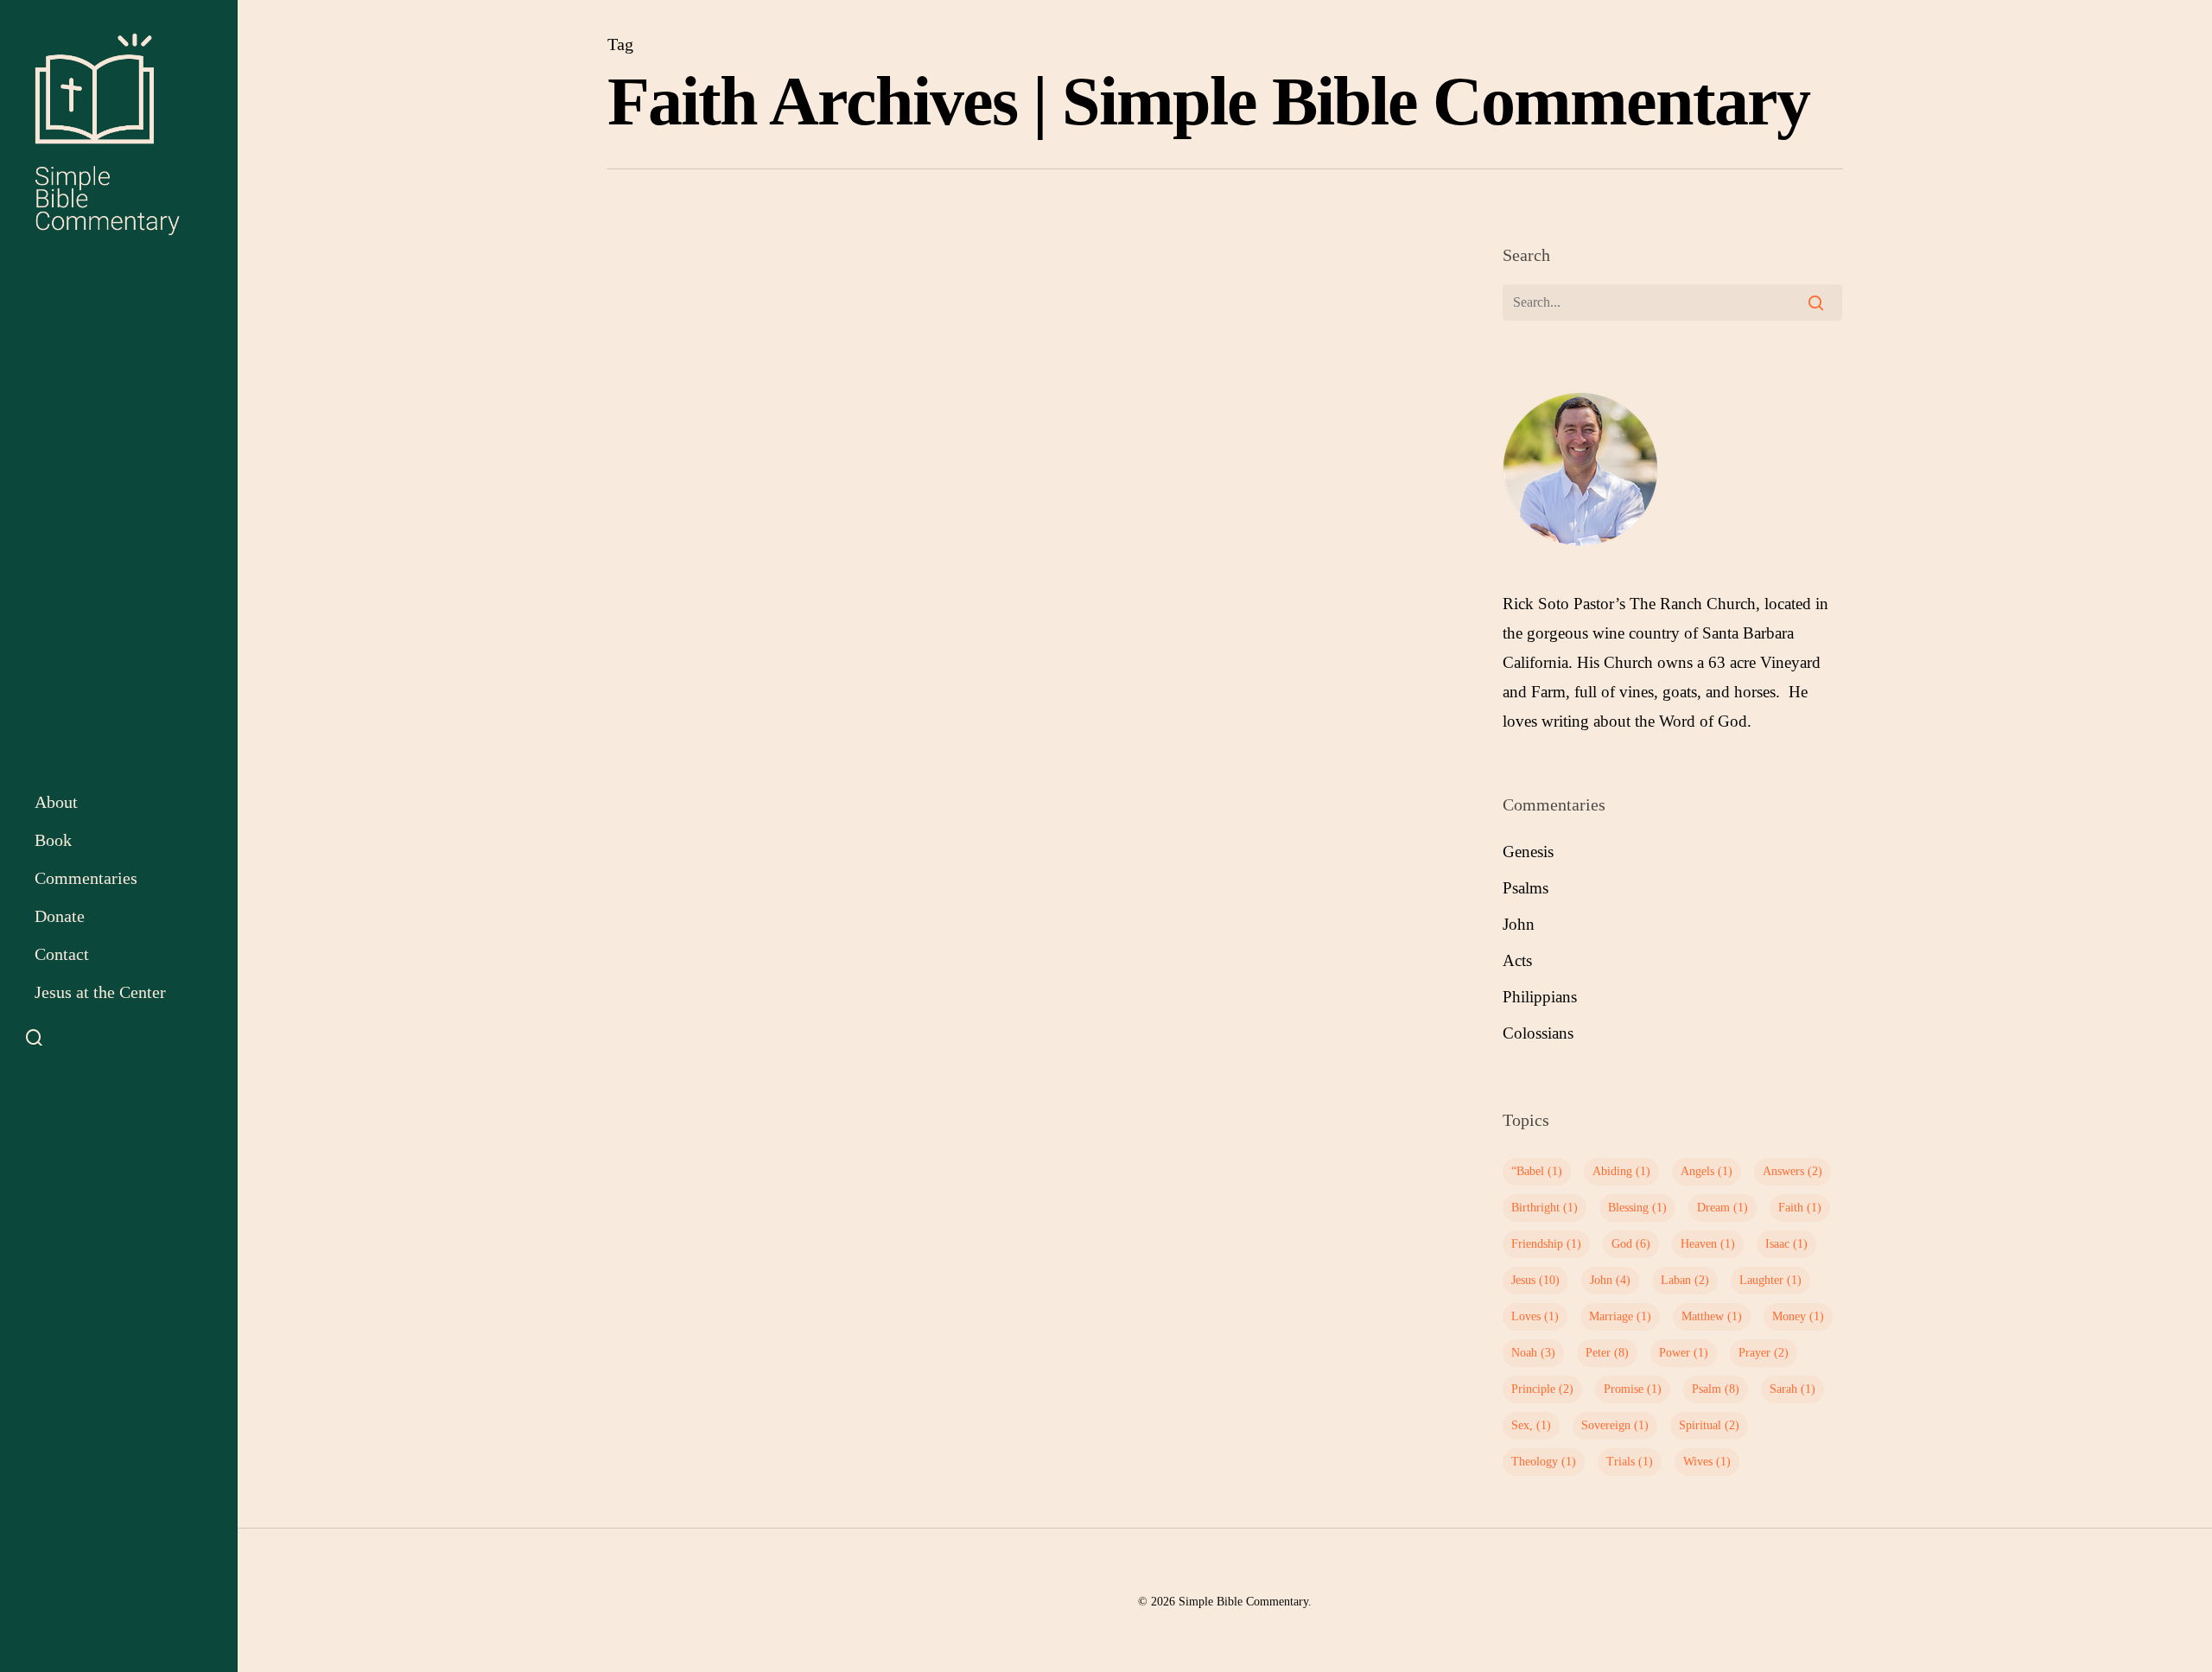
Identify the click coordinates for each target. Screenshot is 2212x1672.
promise (1633, 1389)
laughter (1770, 1280)
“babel (1537, 1171)
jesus (1535, 1280)
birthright (1545, 1208)
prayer (1764, 1353)
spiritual (1709, 1425)
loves (1535, 1316)
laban (1685, 1280)
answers (1792, 1171)
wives (1707, 1462)
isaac (1786, 1244)
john (1610, 1280)
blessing (1637, 1208)
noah (1533, 1353)
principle (1542, 1389)
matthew (1712, 1316)
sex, (1531, 1425)
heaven (1708, 1244)
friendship (1546, 1244)
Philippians (1540, 997)
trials (1630, 1462)
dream (1723, 1208)
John (1519, 924)
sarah (1792, 1389)
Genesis (1528, 852)
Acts (1517, 960)
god (1631, 1244)
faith (1800, 1208)
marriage (1620, 1316)
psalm (1716, 1389)
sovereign (1615, 1425)
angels (1707, 1171)
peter (1607, 1353)
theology (1544, 1462)
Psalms (1526, 888)
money (1798, 1316)
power (1684, 1353)
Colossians (1538, 1033)
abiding (1621, 1171)
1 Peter (651, 566)
